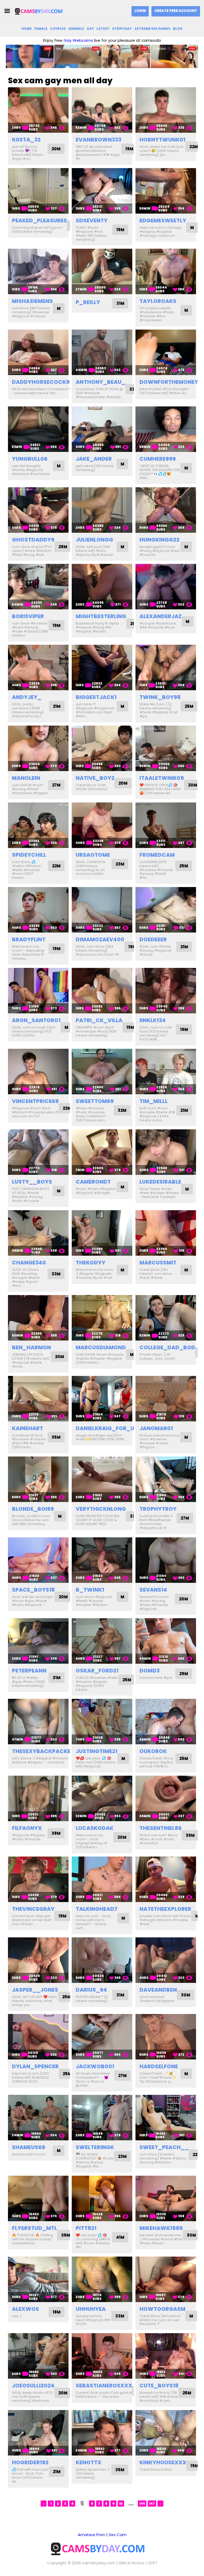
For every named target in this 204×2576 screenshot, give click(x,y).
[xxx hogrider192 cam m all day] (38, 2433)
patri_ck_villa (99, 1020)
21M (57, 706)
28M (63, 547)
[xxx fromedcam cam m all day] (166, 825)
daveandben (158, 1990)
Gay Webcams (78, 40)
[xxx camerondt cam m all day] (102, 1152)
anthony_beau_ (101, 382)
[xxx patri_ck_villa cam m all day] (102, 991)
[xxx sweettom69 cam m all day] (102, 1071)
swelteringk (95, 2147)
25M (189, 706)
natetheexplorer (165, 1909)
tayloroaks (158, 301)
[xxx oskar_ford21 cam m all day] (102, 1641)
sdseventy (92, 220)
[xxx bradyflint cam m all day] (38, 910)
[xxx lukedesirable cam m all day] (166, 1152)
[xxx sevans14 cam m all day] (166, 1560)
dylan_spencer (35, 2066)
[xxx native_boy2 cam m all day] (102, 748)
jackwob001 (95, 2066)
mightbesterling (101, 616)
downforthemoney (169, 382)
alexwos (25, 2309)
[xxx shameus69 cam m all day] (38, 2118)
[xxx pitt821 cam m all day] (102, 2198)
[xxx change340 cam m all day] (38, 1233)
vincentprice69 (35, 1101)
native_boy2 (95, 778)
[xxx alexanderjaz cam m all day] (166, 587)
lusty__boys (32, 1182)
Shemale (76, 29)
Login (140, 11)
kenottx (89, 2462)
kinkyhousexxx (163, 2462)
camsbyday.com (99, 2563)
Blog (178, 29)
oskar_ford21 (97, 1671)
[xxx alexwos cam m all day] (38, 2279)
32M (122, 1110)
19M (129, 149)
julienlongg (94, 540)
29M (184, 1674)
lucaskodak (95, 1828)
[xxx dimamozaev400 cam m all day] (102, 910)
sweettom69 (95, 1101)
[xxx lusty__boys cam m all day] (38, 1152)
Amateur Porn (92, 2535)
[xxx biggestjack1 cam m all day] (102, 667)
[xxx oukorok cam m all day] (166, 1722)
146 (142, 2504)
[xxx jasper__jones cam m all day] (38, 1960)
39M (190, 1835)
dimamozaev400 (100, 939)
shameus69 (29, 2147)
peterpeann (29, 1671)
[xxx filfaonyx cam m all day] (38, 1798)
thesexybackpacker (43, 1751)
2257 (153, 2563)
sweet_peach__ (164, 2147)
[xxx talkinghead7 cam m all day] (102, 1879)
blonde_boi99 (33, 1509)
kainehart (27, 1428)
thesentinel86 (161, 1828)
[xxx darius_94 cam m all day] (102, 1960)
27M (56, 785)
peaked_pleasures (39, 220)
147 (152, 2504)
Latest (103, 29)
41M (120, 2237)
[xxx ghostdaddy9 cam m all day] (38, 510)
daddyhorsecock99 (42, 382)
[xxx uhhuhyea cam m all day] (102, 2279)
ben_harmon (31, 1347)
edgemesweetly (163, 220)
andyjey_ (27, 697)
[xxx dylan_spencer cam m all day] (38, 2037)
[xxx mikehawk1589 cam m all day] (166, 2198)
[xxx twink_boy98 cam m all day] (166, 667)
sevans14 (153, 1590)
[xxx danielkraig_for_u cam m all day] (102, 1399)
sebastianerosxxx (104, 2386)
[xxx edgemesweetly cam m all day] (166, 191)
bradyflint (29, 939)
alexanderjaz (161, 616)
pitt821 (86, 2228)
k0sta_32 (26, 140)
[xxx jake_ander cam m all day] (102, 429)
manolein (26, 778)
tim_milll (154, 1101)
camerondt (93, 1182)
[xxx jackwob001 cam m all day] (102, 2037)
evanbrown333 (99, 140)
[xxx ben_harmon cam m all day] (38, 1318)
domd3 (150, 1671)
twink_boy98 (160, 697)
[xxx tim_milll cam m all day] (166, 1071)
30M (186, 1995)
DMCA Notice (132, 2563)
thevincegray (33, 1909)
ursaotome (93, 855)
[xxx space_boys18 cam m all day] (38, 1560)
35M (56, 1437)
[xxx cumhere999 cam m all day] (166, 429)
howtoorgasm (162, 2309)
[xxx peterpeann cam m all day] (38, 1641)
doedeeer (153, 939)
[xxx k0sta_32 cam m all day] (38, 110)
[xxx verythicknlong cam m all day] (102, 1479)
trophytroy (158, 1509)
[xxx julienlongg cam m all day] (102, 510)
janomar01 (156, 1428)
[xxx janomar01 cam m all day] (166, 1399)
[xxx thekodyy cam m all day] (102, 1233)
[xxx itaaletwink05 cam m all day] (166, 748)
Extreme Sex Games (152, 29)
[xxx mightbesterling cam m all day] (102, 587)
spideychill (29, 855)
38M (56, 1833)
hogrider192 (30, 2462)
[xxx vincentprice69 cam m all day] (38, 1071)
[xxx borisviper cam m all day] (38, 587)
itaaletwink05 (162, 778)
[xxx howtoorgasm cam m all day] (166, 2279)
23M (120, 864)
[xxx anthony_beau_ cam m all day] (102, 352)
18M (57, 2312)
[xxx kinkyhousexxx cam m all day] (166, 2433)
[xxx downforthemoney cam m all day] (166, 352)
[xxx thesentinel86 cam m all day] (166, 1798)
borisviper (28, 616)
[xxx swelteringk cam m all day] (102, 2118)
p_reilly (88, 302)
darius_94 (91, 1990)
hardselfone (159, 2066)
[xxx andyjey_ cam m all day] (38, 667)
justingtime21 (97, 1751)
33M (56, 1274)
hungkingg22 (160, 540)
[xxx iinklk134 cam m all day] (166, 991)
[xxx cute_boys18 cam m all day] (166, 2356)
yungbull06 (30, 459)
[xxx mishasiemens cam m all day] (38, 271)
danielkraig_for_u (105, 1428)
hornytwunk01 (162, 140)
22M (194, 147)
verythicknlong (101, 1509)
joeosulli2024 (33, 2386)
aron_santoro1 (36, 1020)
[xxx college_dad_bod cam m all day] (166, 1318)
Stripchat (122, 29)
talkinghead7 (97, 1909)
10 (121, 2504)
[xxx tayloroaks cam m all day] (166, 271)
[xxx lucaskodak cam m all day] (102, 1798)
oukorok (153, 1751)
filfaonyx (27, 1828)
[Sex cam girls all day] (41, 11)
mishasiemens (32, 301)
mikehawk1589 (161, 2228)
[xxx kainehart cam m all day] (38, 1399)
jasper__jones (35, 1990)
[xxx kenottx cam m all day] (102, 2433)
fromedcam (157, 855)
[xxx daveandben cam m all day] (166, 1960)
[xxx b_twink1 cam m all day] (102, 1560)
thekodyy (91, 1263)
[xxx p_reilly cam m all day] (102, 271)
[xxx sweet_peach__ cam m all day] (166, 2118)
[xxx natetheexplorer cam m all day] (166, 1879)
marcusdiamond (101, 1347)
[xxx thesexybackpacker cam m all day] (38, 1722)
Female (41, 29)
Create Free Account (176, 11)
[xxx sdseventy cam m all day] (102, 191)
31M (120, 303)
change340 (29, 1263)
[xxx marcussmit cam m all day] (166, 1233)
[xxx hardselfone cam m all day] (166, 2037)
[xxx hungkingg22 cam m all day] (166, 510)
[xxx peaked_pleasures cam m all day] (38, 191)
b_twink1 (90, 1590)
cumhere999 (158, 459)
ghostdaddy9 (33, 540)
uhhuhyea (91, 2309)
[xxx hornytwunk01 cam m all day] (166, 110)
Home (27, 29)
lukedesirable (160, 1182)
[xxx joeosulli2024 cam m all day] (38, 2356)
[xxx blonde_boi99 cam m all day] (38, 1479)
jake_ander (94, 459)
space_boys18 (33, 1590)
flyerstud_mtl (35, 2228)
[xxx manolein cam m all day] (38, 748)
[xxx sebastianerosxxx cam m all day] (102, 2356)
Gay (90, 29)
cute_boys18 (159, 2386)
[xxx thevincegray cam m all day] (38, 1879)
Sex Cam (118, 2535)
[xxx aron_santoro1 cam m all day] (38, 991)
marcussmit (158, 1263)
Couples (58, 29)
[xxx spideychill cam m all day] (38, 825)
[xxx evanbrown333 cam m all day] (102, 110)
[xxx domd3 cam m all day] (166, 1641)
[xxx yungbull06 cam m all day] (38, 429)
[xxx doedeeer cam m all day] (166, 910)
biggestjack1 (96, 697)
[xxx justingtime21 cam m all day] (102, 1722)
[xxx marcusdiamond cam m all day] (102, 1318)
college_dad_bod (167, 1347)
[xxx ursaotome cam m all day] (102, 825)
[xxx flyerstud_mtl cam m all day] (38, 2198)
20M (56, 149)
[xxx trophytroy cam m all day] (166, 1479)
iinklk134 (153, 1020)
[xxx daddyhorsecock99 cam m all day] (38, 352)
